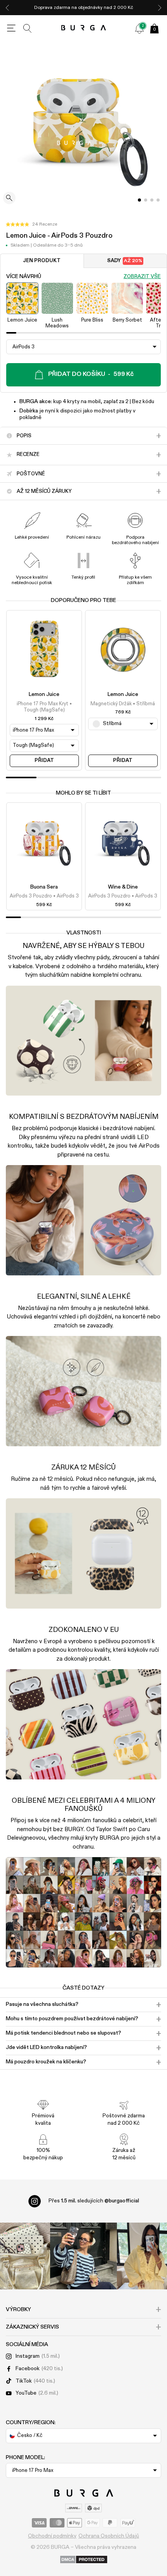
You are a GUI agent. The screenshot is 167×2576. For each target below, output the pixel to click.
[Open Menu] (11, 28)
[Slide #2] (152, 200)
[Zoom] (9, 199)
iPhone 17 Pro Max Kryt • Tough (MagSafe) (44, 707)
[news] (139, 28)
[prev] (7, 8)
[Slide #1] (146, 200)
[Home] (84, 28)
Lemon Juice (44, 694)
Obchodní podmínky (52, 2536)
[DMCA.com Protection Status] (84, 2560)
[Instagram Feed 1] (83, 2256)
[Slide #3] (158, 200)
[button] (31, 224)
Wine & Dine (123, 887)
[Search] (28, 28)
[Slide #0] (139, 200)
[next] (160, 8)
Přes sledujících (94, 2201)
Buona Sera (44, 887)
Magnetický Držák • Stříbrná (123, 704)
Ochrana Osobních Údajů (109, 2536)
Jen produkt (42, 261)
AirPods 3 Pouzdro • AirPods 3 (44, 896)
